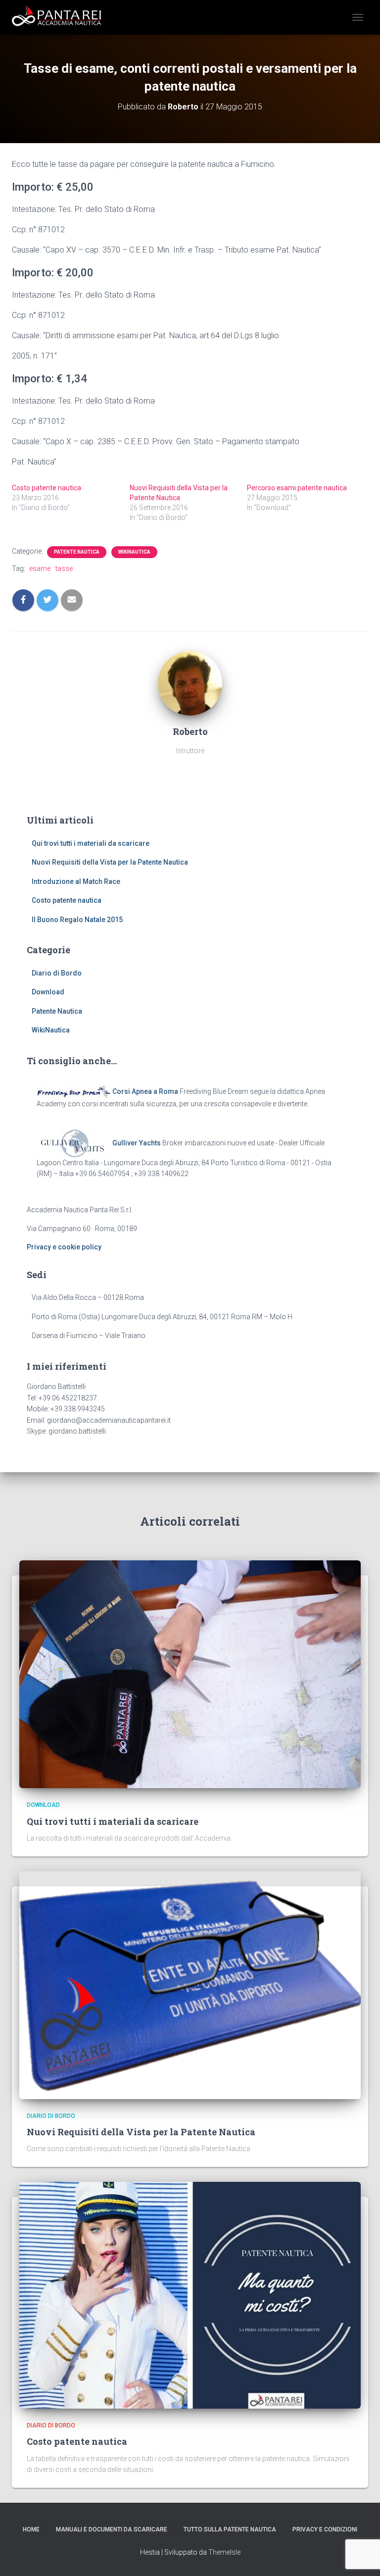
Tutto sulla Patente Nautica (230, 2529)
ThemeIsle (224, 2552)
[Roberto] (190, 682)
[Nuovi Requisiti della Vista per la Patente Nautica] (190, 1984)
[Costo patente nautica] (190, 2295)
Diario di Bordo (57, 973)
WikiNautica (134, 552)
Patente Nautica (77, 552)
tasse (64, 568)
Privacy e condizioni (325, 2529)
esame (40, 568)
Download (48, 992)
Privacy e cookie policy (64, 1247)
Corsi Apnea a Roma (145, 1091)
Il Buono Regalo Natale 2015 (77, 920)
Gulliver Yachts (137, 1142)
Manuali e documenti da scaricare (112, 2529)
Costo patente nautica (47, 488)
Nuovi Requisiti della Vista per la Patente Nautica (110, 862)
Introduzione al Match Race (76, 881)
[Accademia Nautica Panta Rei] (60, 17)
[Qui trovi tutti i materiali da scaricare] (190, 1674)
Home (31, 2529)
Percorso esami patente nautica (297, 488)
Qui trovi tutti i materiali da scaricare (91, 843)
